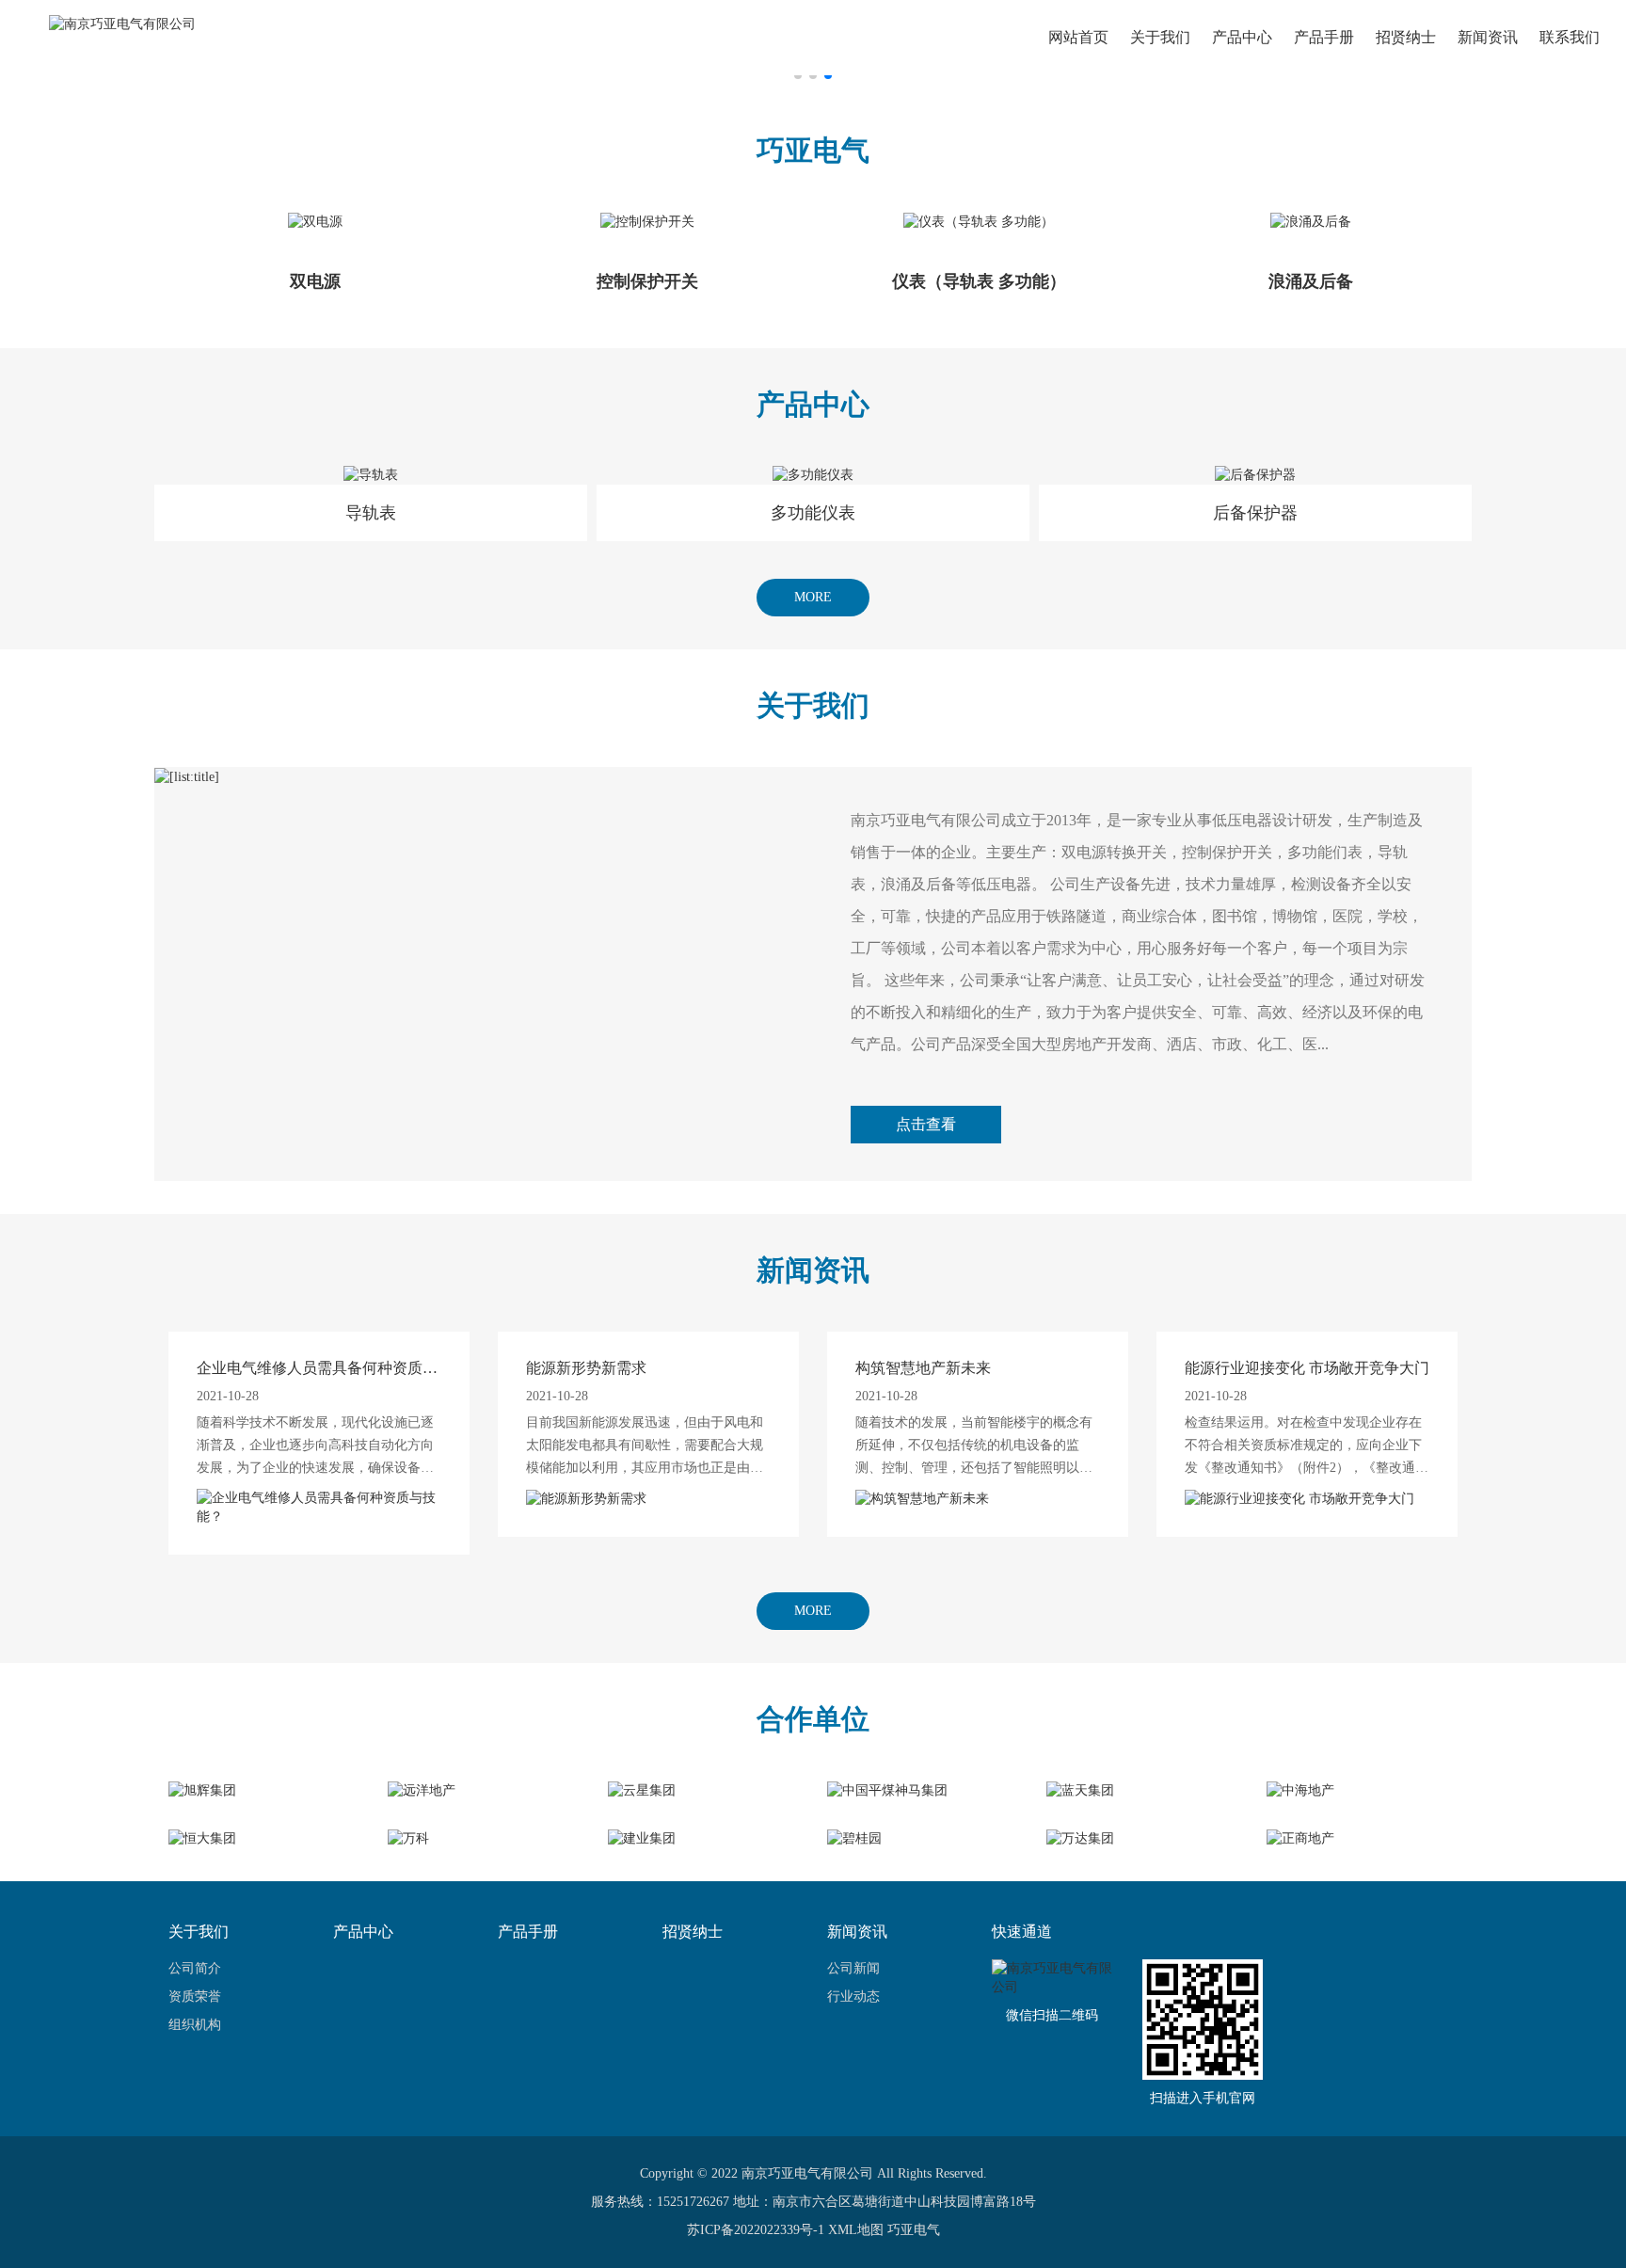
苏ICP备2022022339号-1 (756, 2230)
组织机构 (195, 2025)
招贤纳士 (1406, 37)
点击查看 (926, 1124)
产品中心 (1242, 37)
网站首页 (1078, 37)
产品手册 (1324, 37)
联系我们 (1570, 37)
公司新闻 (853, 1968)
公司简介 (195, 1968)
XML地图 (856, 2230)
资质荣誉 (195, 1996)
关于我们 (1160, 37)
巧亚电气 (914, 2230)
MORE (813, 597)
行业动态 (853, 1996)
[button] (798, 75)
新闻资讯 (1488, 37)
